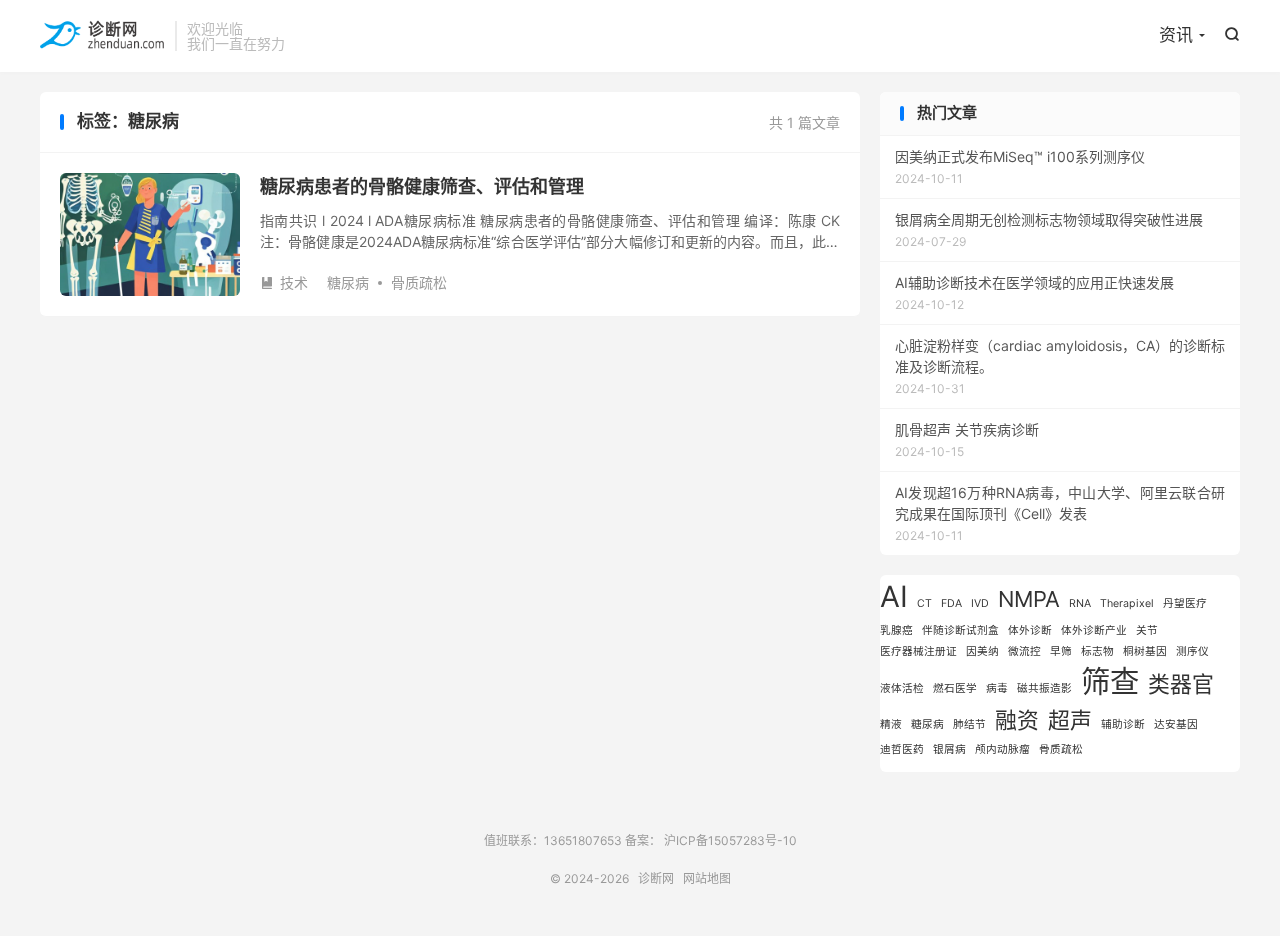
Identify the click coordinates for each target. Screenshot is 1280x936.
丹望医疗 (1185, 603)
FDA (951, 603)
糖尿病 (348, 282)
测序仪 (1192, 651)
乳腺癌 (896, 630)
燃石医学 (955, 688)
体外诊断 (1030, 630)
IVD (980, 603)
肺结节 (969, 724)
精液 (891, 724)
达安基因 (1176, 724)
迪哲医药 (902, 749)
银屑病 (949, 749)
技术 (284, 282)
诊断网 (102, 36)
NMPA (1029, 599)
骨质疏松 (419, 282)
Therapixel (1127, 603)
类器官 (1181, 684)
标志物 (1097, 651)
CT (924, 603)
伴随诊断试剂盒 (960, 630)
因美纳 (982, 651)
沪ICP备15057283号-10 (730, 840)
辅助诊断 (1123, 724)
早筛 (1061, 651)
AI (894, 596)
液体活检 (902, 688)
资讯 (1176, 35)
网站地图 (707, 878)
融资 (1017, 720)
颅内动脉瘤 (1002, 749)
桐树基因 (1145, 651)
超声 (1070, 720)
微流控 (1024, 651)
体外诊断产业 (1094, 630)
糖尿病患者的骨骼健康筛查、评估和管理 (422, 186)
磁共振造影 (1044, 688)
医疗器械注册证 (918, 651)
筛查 (1110, 681)
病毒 (997, 688)
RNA (1080, 603)
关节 (1147, 630)
